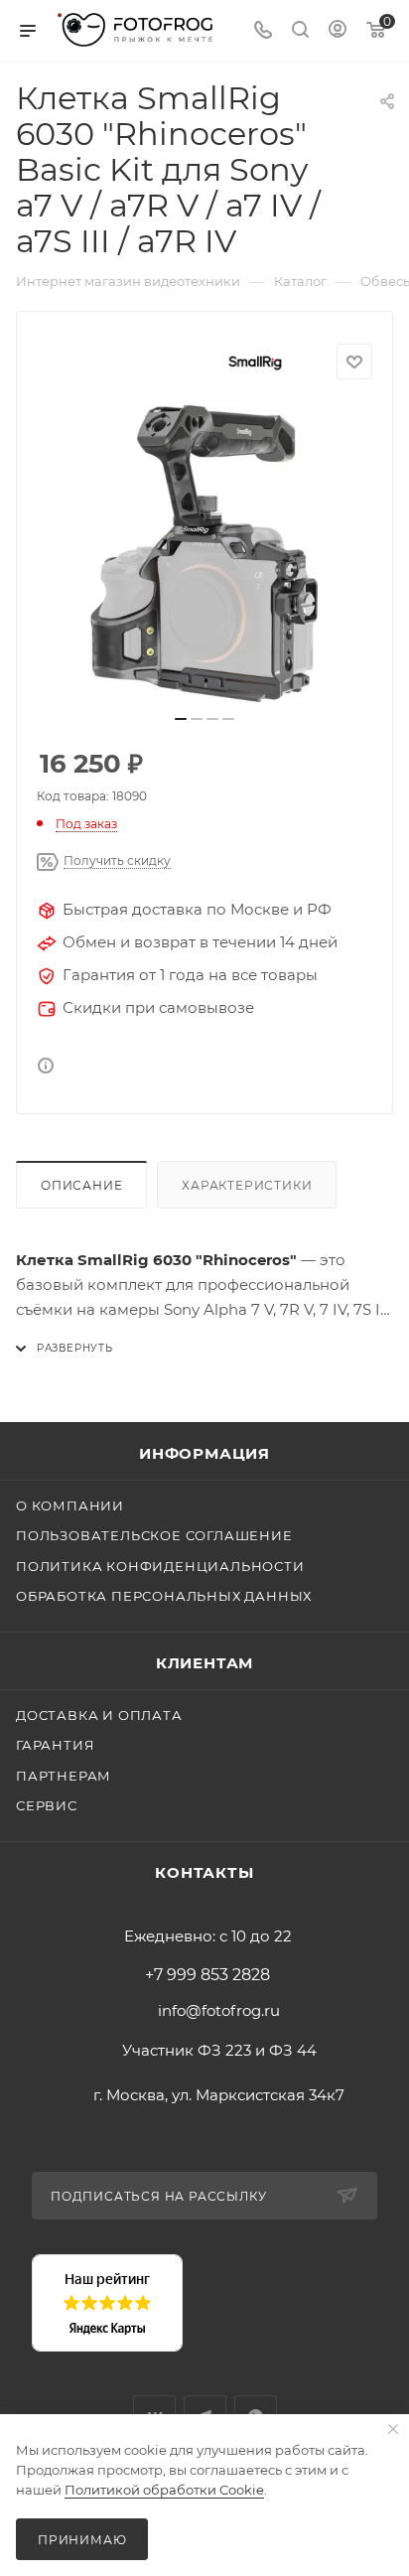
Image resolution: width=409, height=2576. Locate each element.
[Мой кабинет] (338, 31)
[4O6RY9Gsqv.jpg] (204, 553)
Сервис (47, 1805)
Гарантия (55, 1745)
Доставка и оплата (99, 1715)
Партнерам (64, 1776)
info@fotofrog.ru (219, 2010)
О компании (70, 1505)
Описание (81, 1185)
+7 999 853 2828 (207, 1975)
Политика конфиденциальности (160, 1566)
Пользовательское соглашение (154, 1535)
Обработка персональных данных (164, 1596)
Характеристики (247, 1185)
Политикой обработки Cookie (164, 2490)
